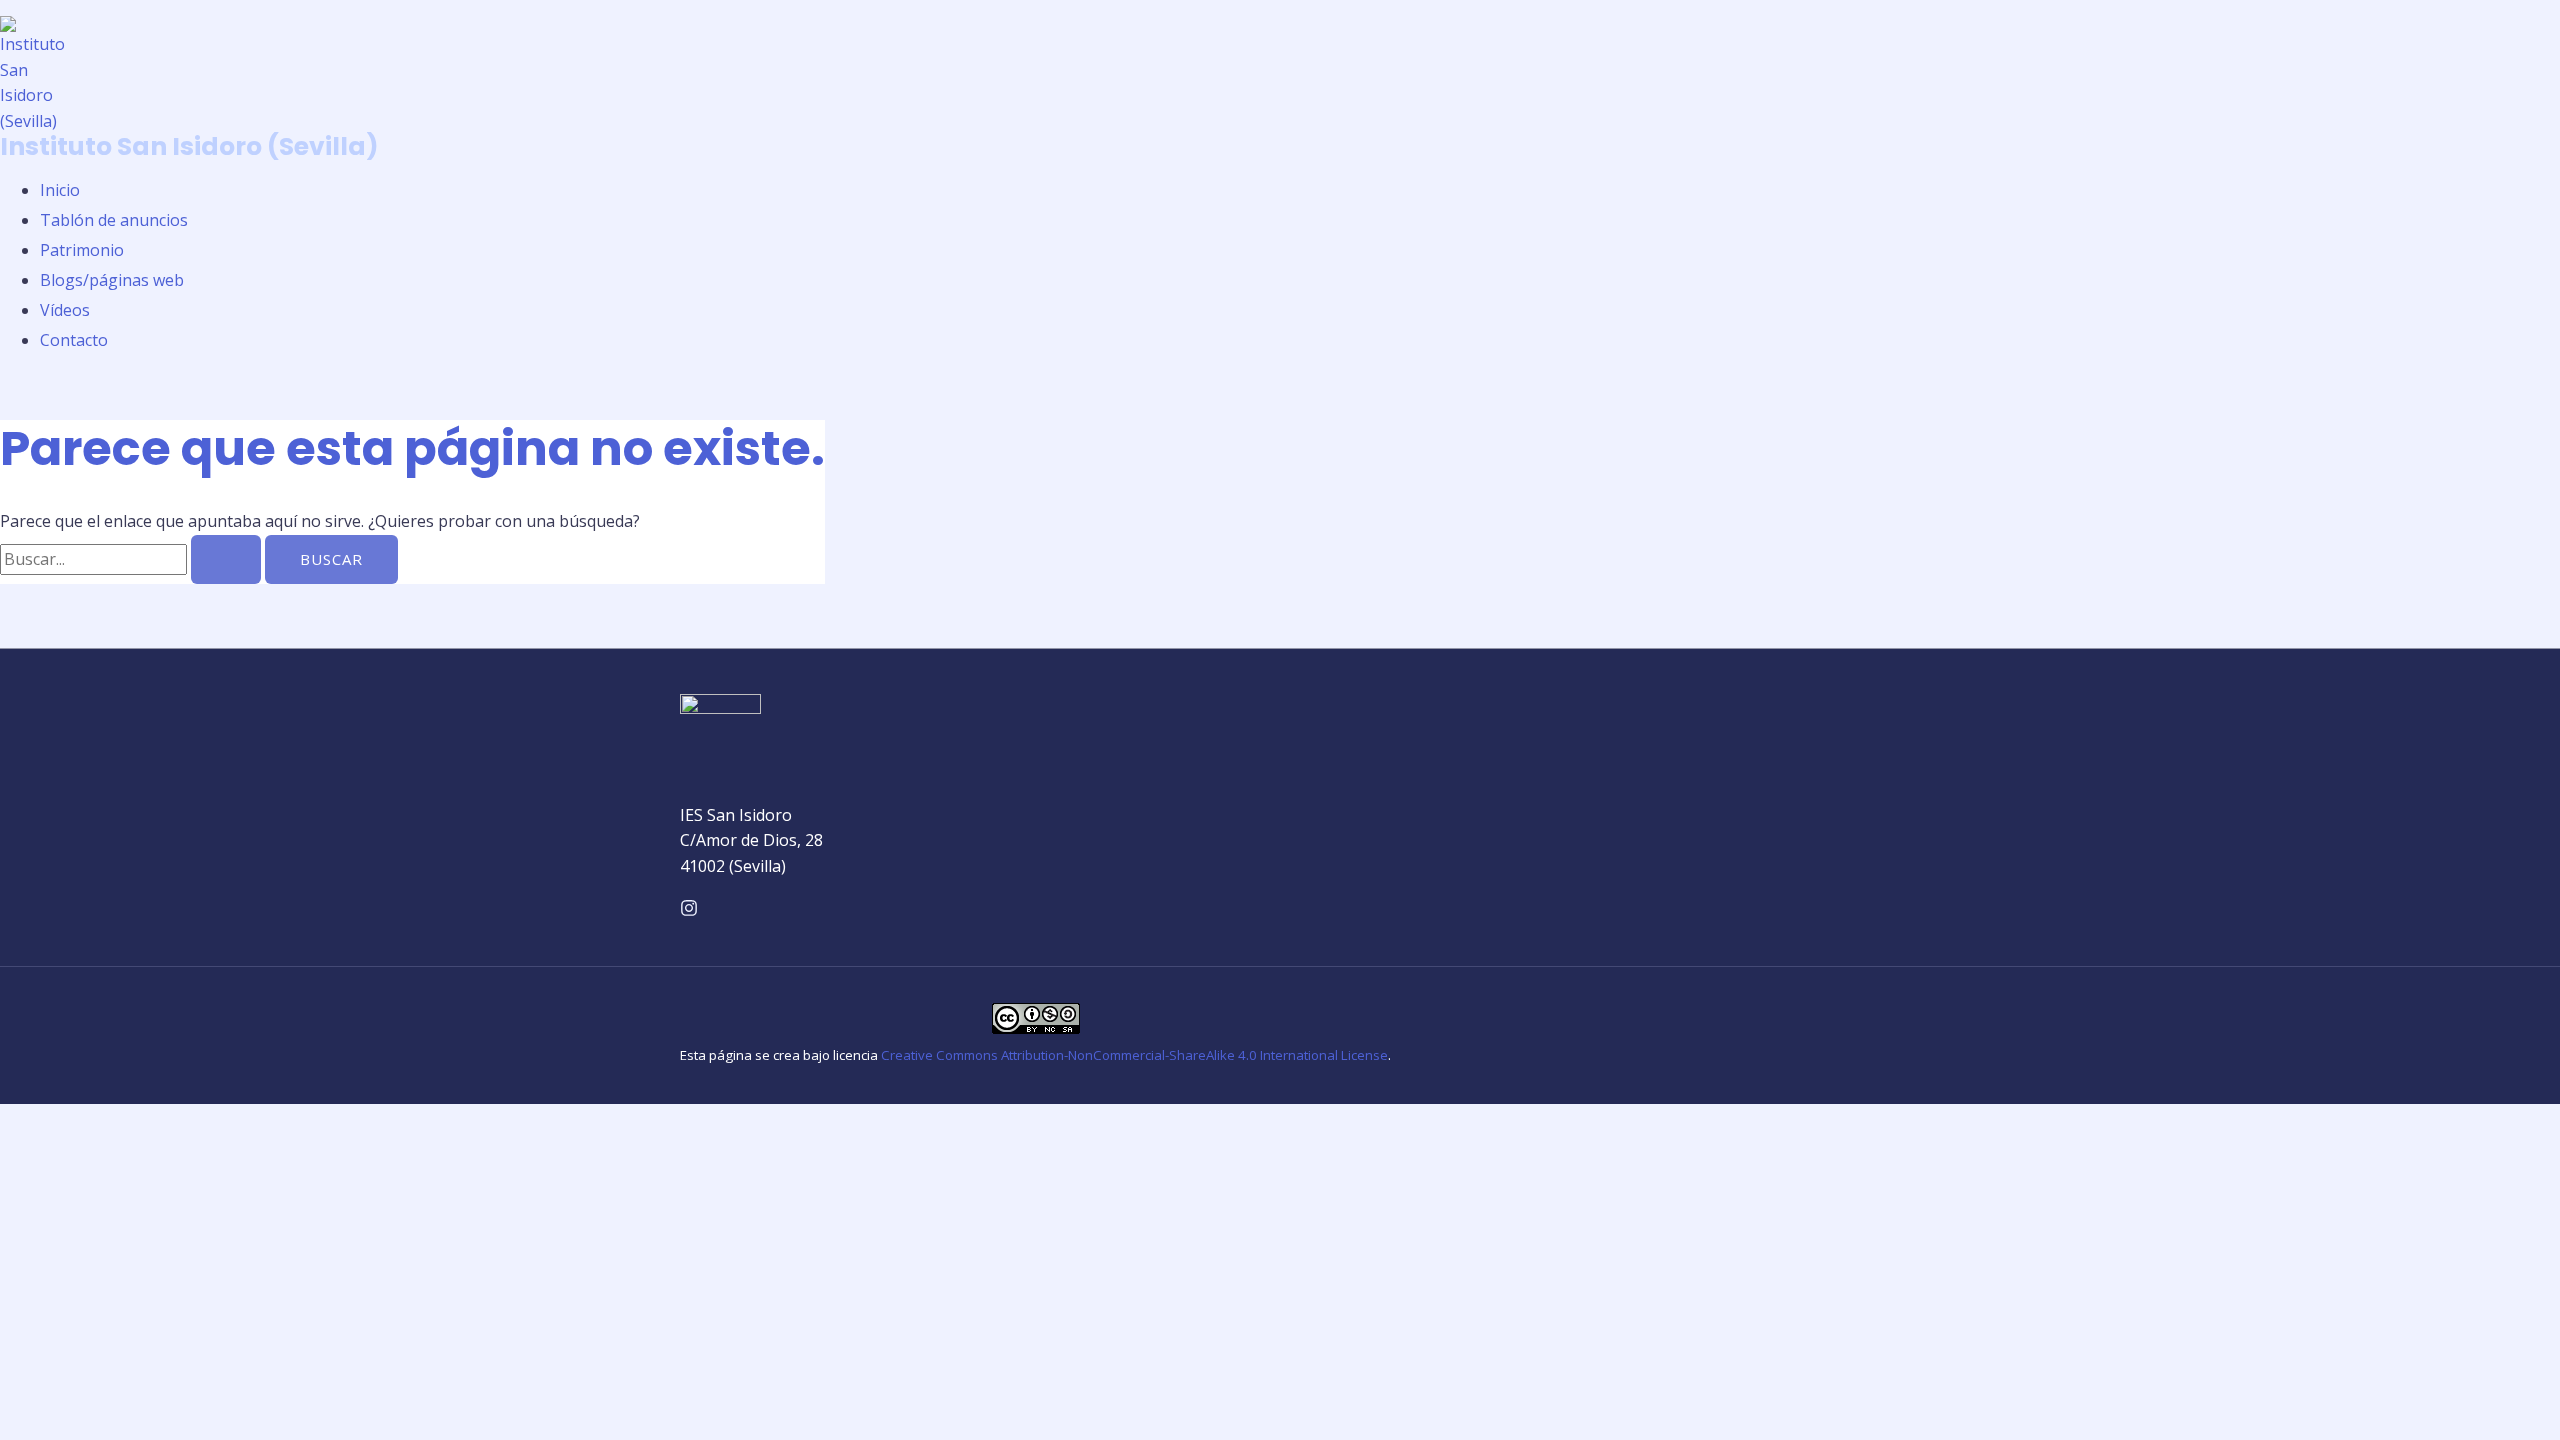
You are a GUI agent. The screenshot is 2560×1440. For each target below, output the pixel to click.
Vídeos (65, 310)
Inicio (60, 190)
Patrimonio (82, 250)
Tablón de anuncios (114, 220)
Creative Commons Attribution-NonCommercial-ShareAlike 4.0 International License (1134, 1055)
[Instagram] (689, 911)
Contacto (74, 340)
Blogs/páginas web (112, 280)
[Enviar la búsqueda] (226, 559)
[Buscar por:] (132, 559)
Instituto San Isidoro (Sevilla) (189, 146)
